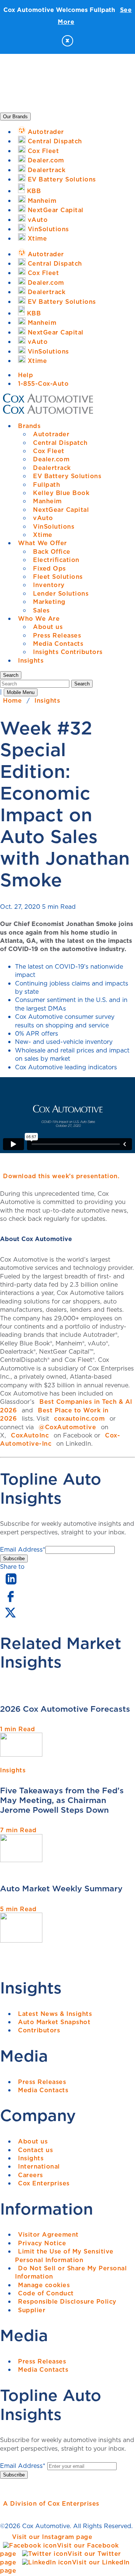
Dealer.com (51, 459)
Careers (31, 2175)
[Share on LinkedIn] (11, 1585)
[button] (11, 675)
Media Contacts (58, 644)
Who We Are (39, 618)
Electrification (56, 560)
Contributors (39, 2030)
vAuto (43, 518)
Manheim (47, 501)
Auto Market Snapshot (54, 2022)
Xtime (43, 535)
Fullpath (46, 485)
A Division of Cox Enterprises (51, 2503)
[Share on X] (10, 1617)
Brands (29, 426)
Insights (31, 660)
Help (25, 375)
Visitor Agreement (48, 2234)
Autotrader (51, 434)
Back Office (52, 551)
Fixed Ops (49, 568)
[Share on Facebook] (10, 1601)
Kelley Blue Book (61, 493)
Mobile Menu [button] (21, 692)
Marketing (49, 602)
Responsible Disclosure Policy (67, 2301)
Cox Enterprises (44, 2183)
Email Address (23, 1549)
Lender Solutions (61, 593)
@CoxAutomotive (67, 1427)
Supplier (32, 2310)
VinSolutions (54, 526)
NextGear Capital (61, 510)
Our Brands (15, 117)
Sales (41, 610)
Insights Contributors (68, 652)
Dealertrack (52, 468)
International (39, 2166)
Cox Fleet (49, 451)
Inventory (49, 585)
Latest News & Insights (55, 2014)
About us (48, 627)
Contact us (35, 2150)
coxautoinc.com (79, 1418)
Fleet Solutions (58, 577)
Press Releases (57, 635)
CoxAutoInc (30, 1435)
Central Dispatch (60, 443)
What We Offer (43, 543)
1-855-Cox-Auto (43, 384)
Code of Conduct (46, 2293)
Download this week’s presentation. (61, 1176)
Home (12, 700)
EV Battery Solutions (67, 476)
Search (82, 684)
